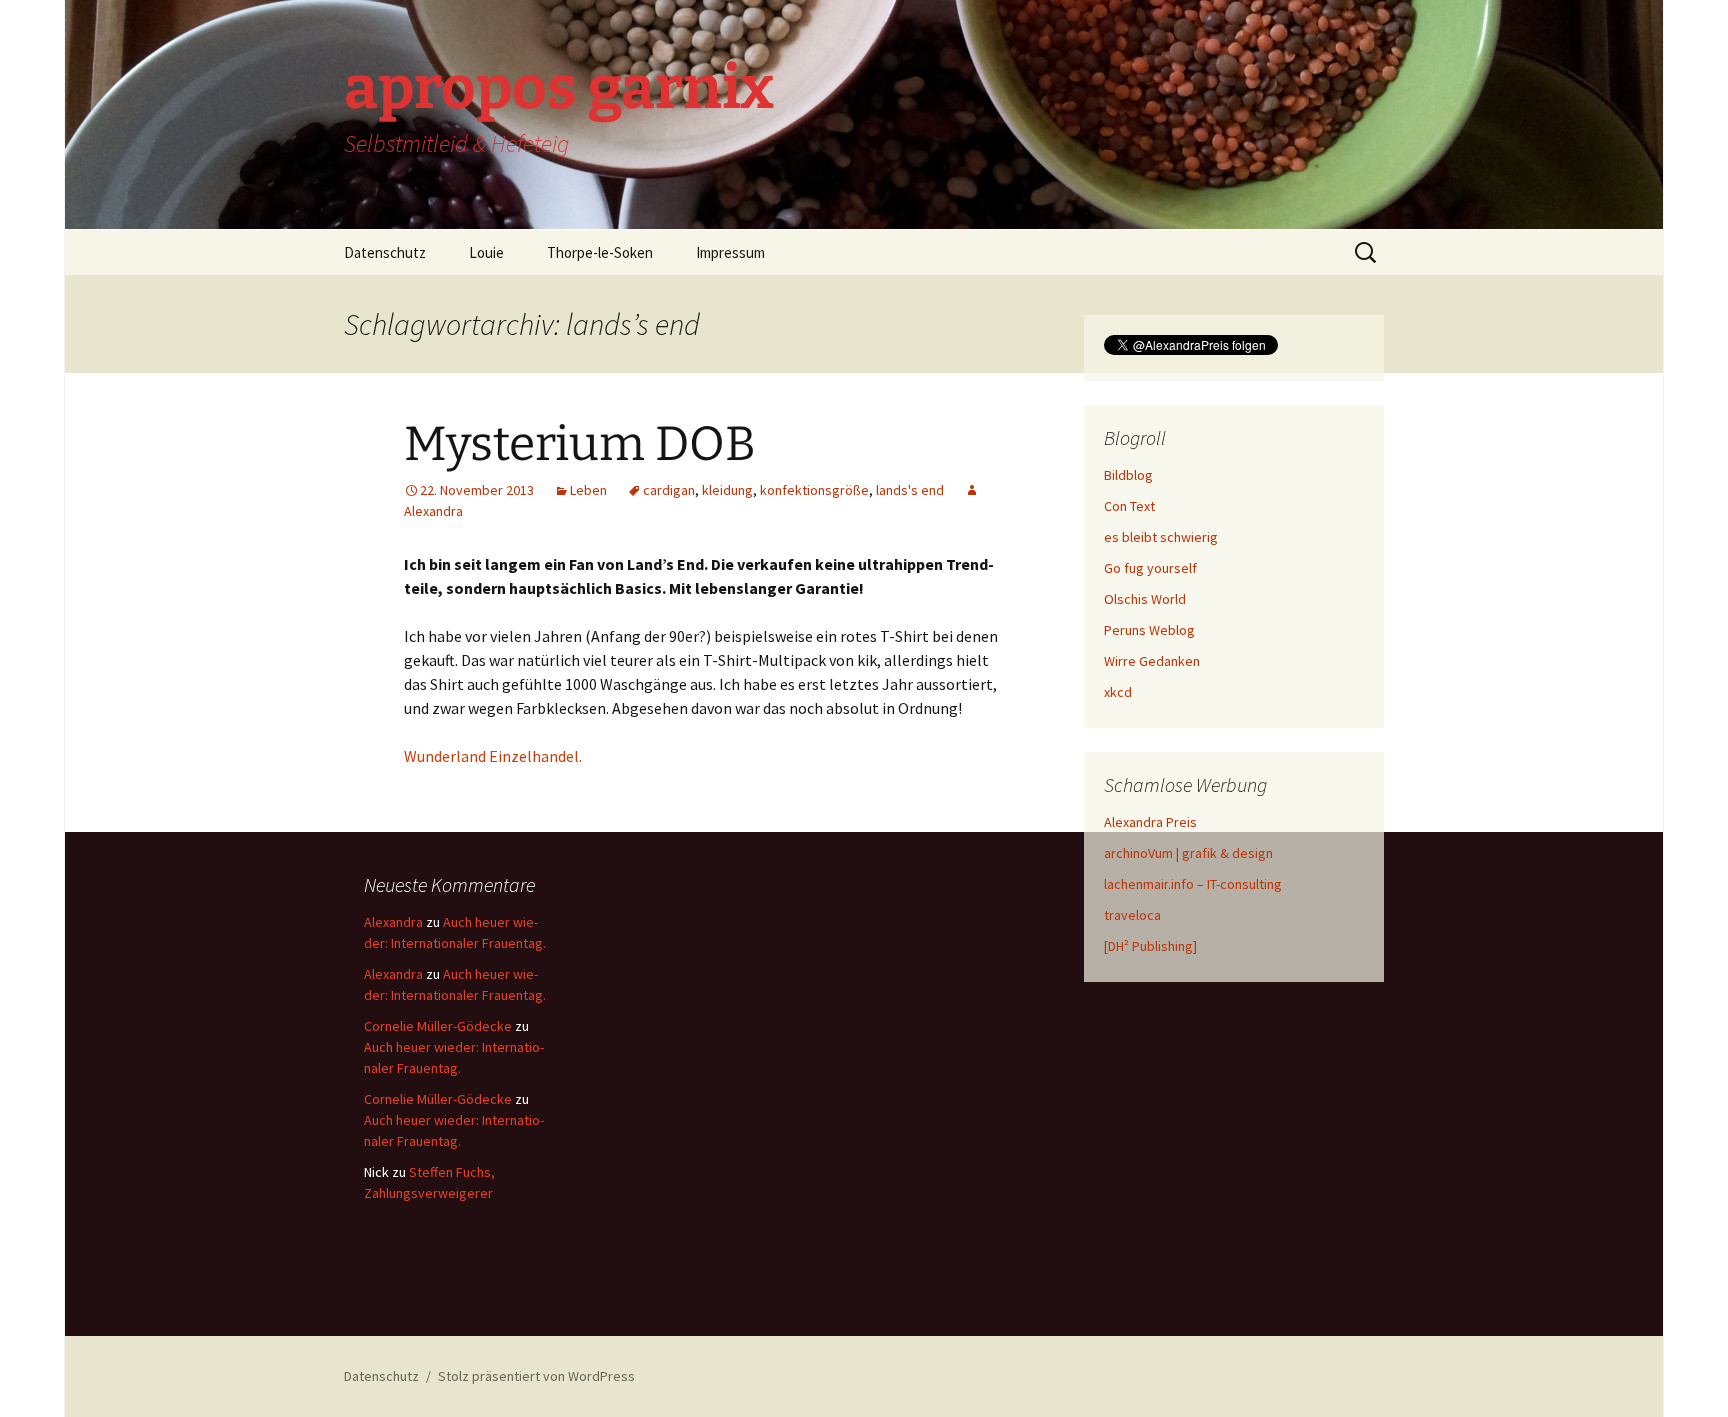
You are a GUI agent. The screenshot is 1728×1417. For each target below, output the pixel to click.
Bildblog (1128, 475)
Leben (588, 490)
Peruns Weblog (1149, 630)
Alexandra (393, 922)
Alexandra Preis (1150, 822)
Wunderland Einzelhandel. (493, 756)
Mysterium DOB (580, 444)
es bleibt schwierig (1161, 537)
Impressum (730, 252)
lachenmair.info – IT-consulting (1193, 884)
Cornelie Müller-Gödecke (438, 1026)
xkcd (1118, 692)
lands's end (910, 490)
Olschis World (1145, 599)
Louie (486, 252)
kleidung (727, 490)
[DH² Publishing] (1150, 946)
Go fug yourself (1150, 568)
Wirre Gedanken (1152, 661)
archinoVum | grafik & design (1188, 853)
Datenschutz (385, 252)
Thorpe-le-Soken (600, 252)
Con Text (1129, 506)
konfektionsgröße (814, 490)
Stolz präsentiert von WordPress (536, 1376)
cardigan (669, 490)
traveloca (1132, 915)
